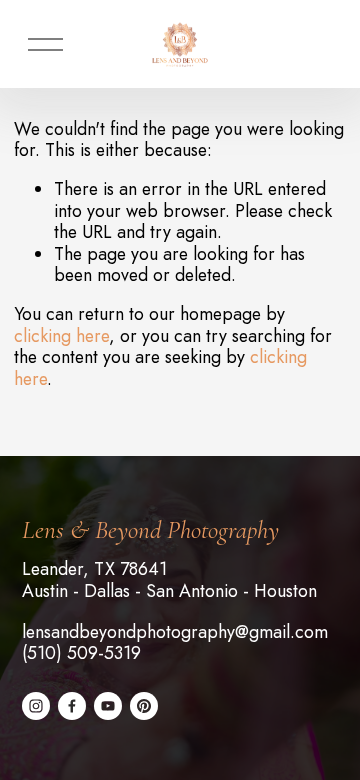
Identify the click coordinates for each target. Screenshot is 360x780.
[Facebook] (72, 706)
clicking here (61, 336)
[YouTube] (108, 706)
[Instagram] (36, 706)
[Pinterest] (144, 706)
